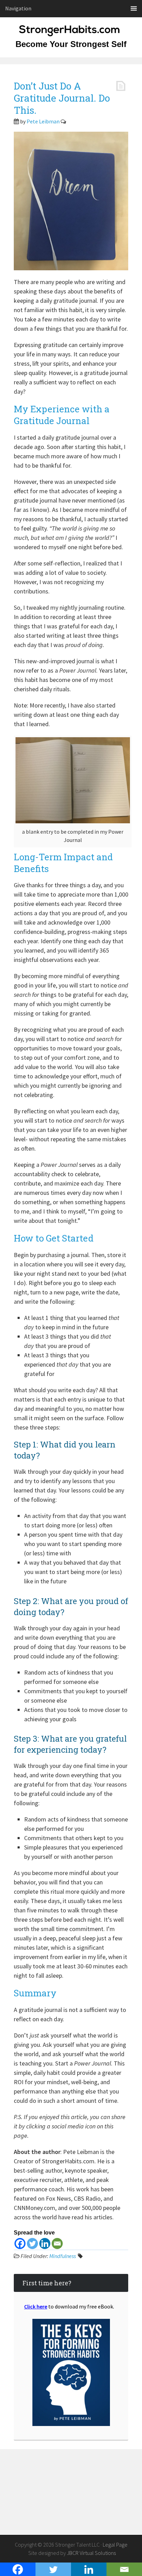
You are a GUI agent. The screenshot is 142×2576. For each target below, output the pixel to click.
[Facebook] (20, 2244)
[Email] (57, 2244)
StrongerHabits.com (71, 35)
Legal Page (115, 2545)
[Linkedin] (45, 2244)
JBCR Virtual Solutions (91, 2553)
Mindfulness (63, 2256)
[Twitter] (32, 2244)
